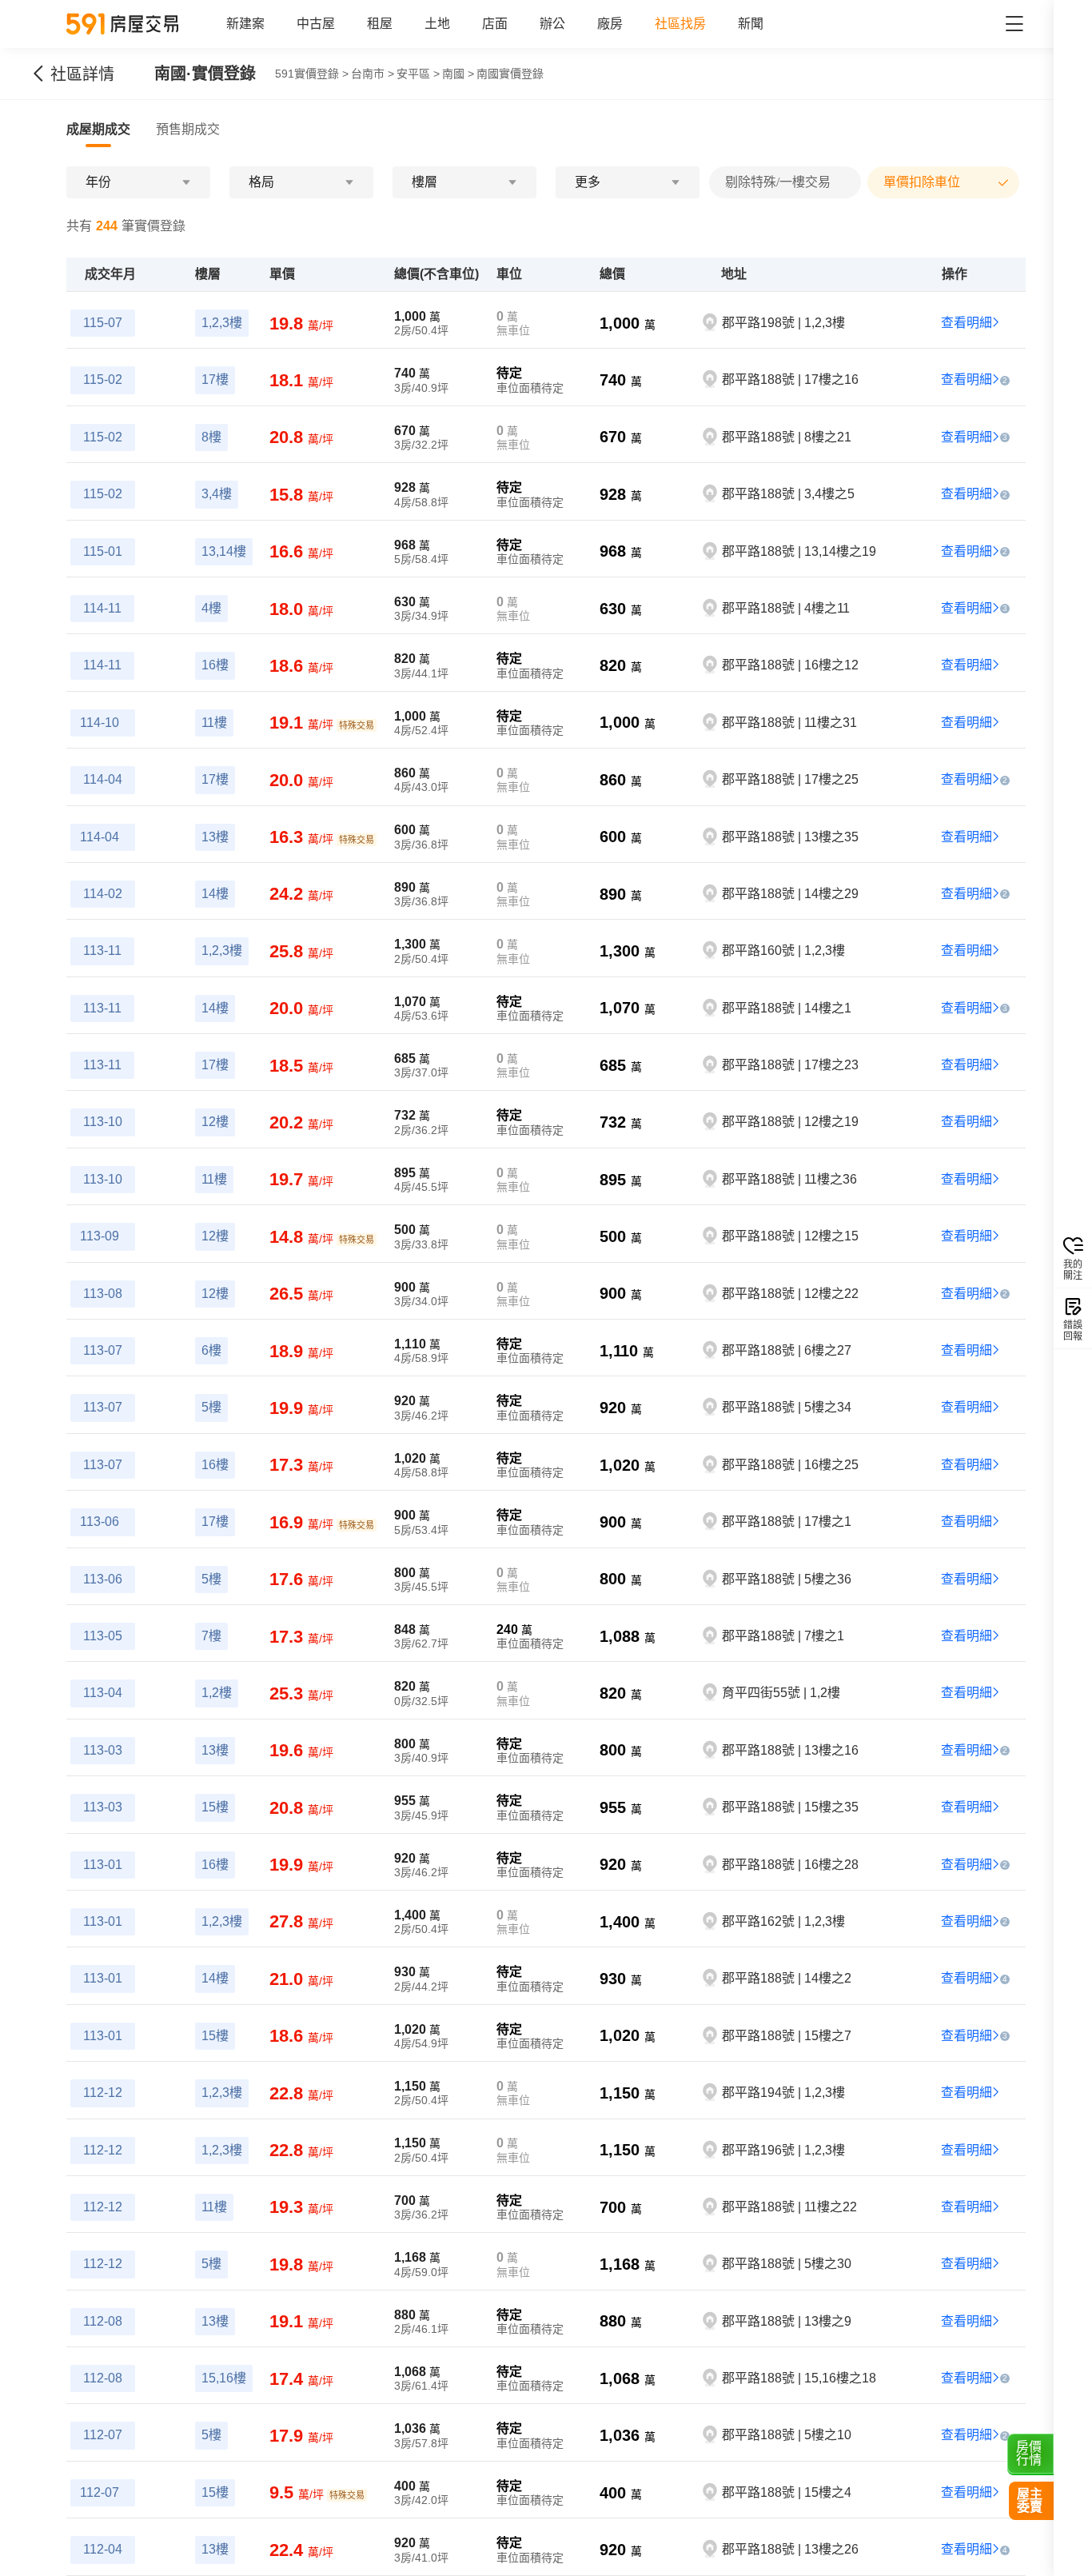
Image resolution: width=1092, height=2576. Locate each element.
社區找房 (680, 24)
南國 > (458, 74)
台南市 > (373, 74)
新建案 (245, 24)
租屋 (380, 24)
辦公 (552, 24)
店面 (495, 24)
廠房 (610, 24)
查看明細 (966, 323)
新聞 (751, 24)
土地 (437, 24)
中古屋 (316, 24)
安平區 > (418, 74)
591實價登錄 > (312, 74)
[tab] (98, 130)
